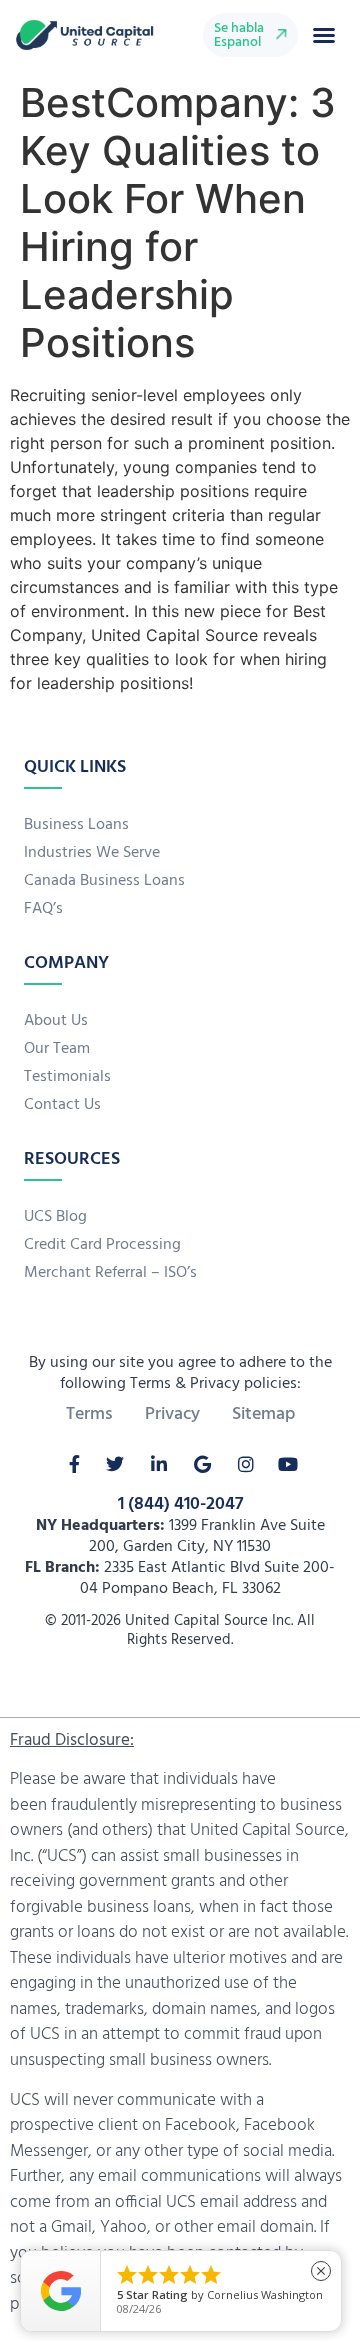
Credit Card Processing (102, 1245)
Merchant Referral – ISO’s (110, 1273)
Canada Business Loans (104, 881)
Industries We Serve (92, 853)
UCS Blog (55, 1217)
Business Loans (76, 825)
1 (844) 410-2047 (180, 1504)
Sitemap (263, 1415)
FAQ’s (43, 909)
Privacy (172, 1415)
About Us (56, 1021)
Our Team (57, 1049)
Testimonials (67, 1077)
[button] (324, 35)
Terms (89, 1415)
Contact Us (62, 1105)
